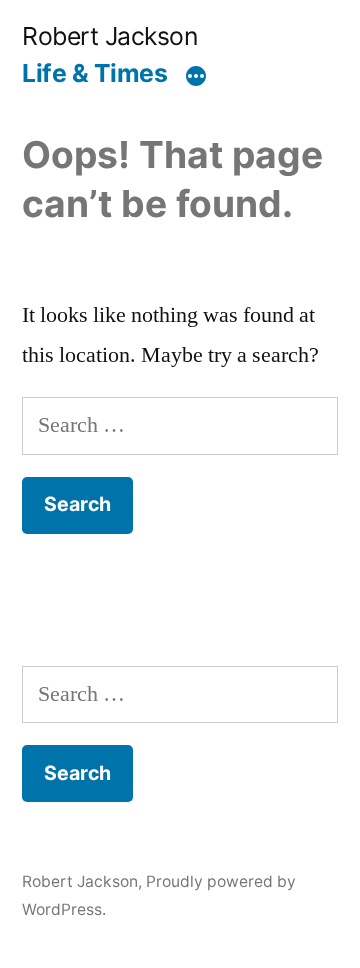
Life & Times (94, 73)
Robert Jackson (109, 36)
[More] (196, 77)
